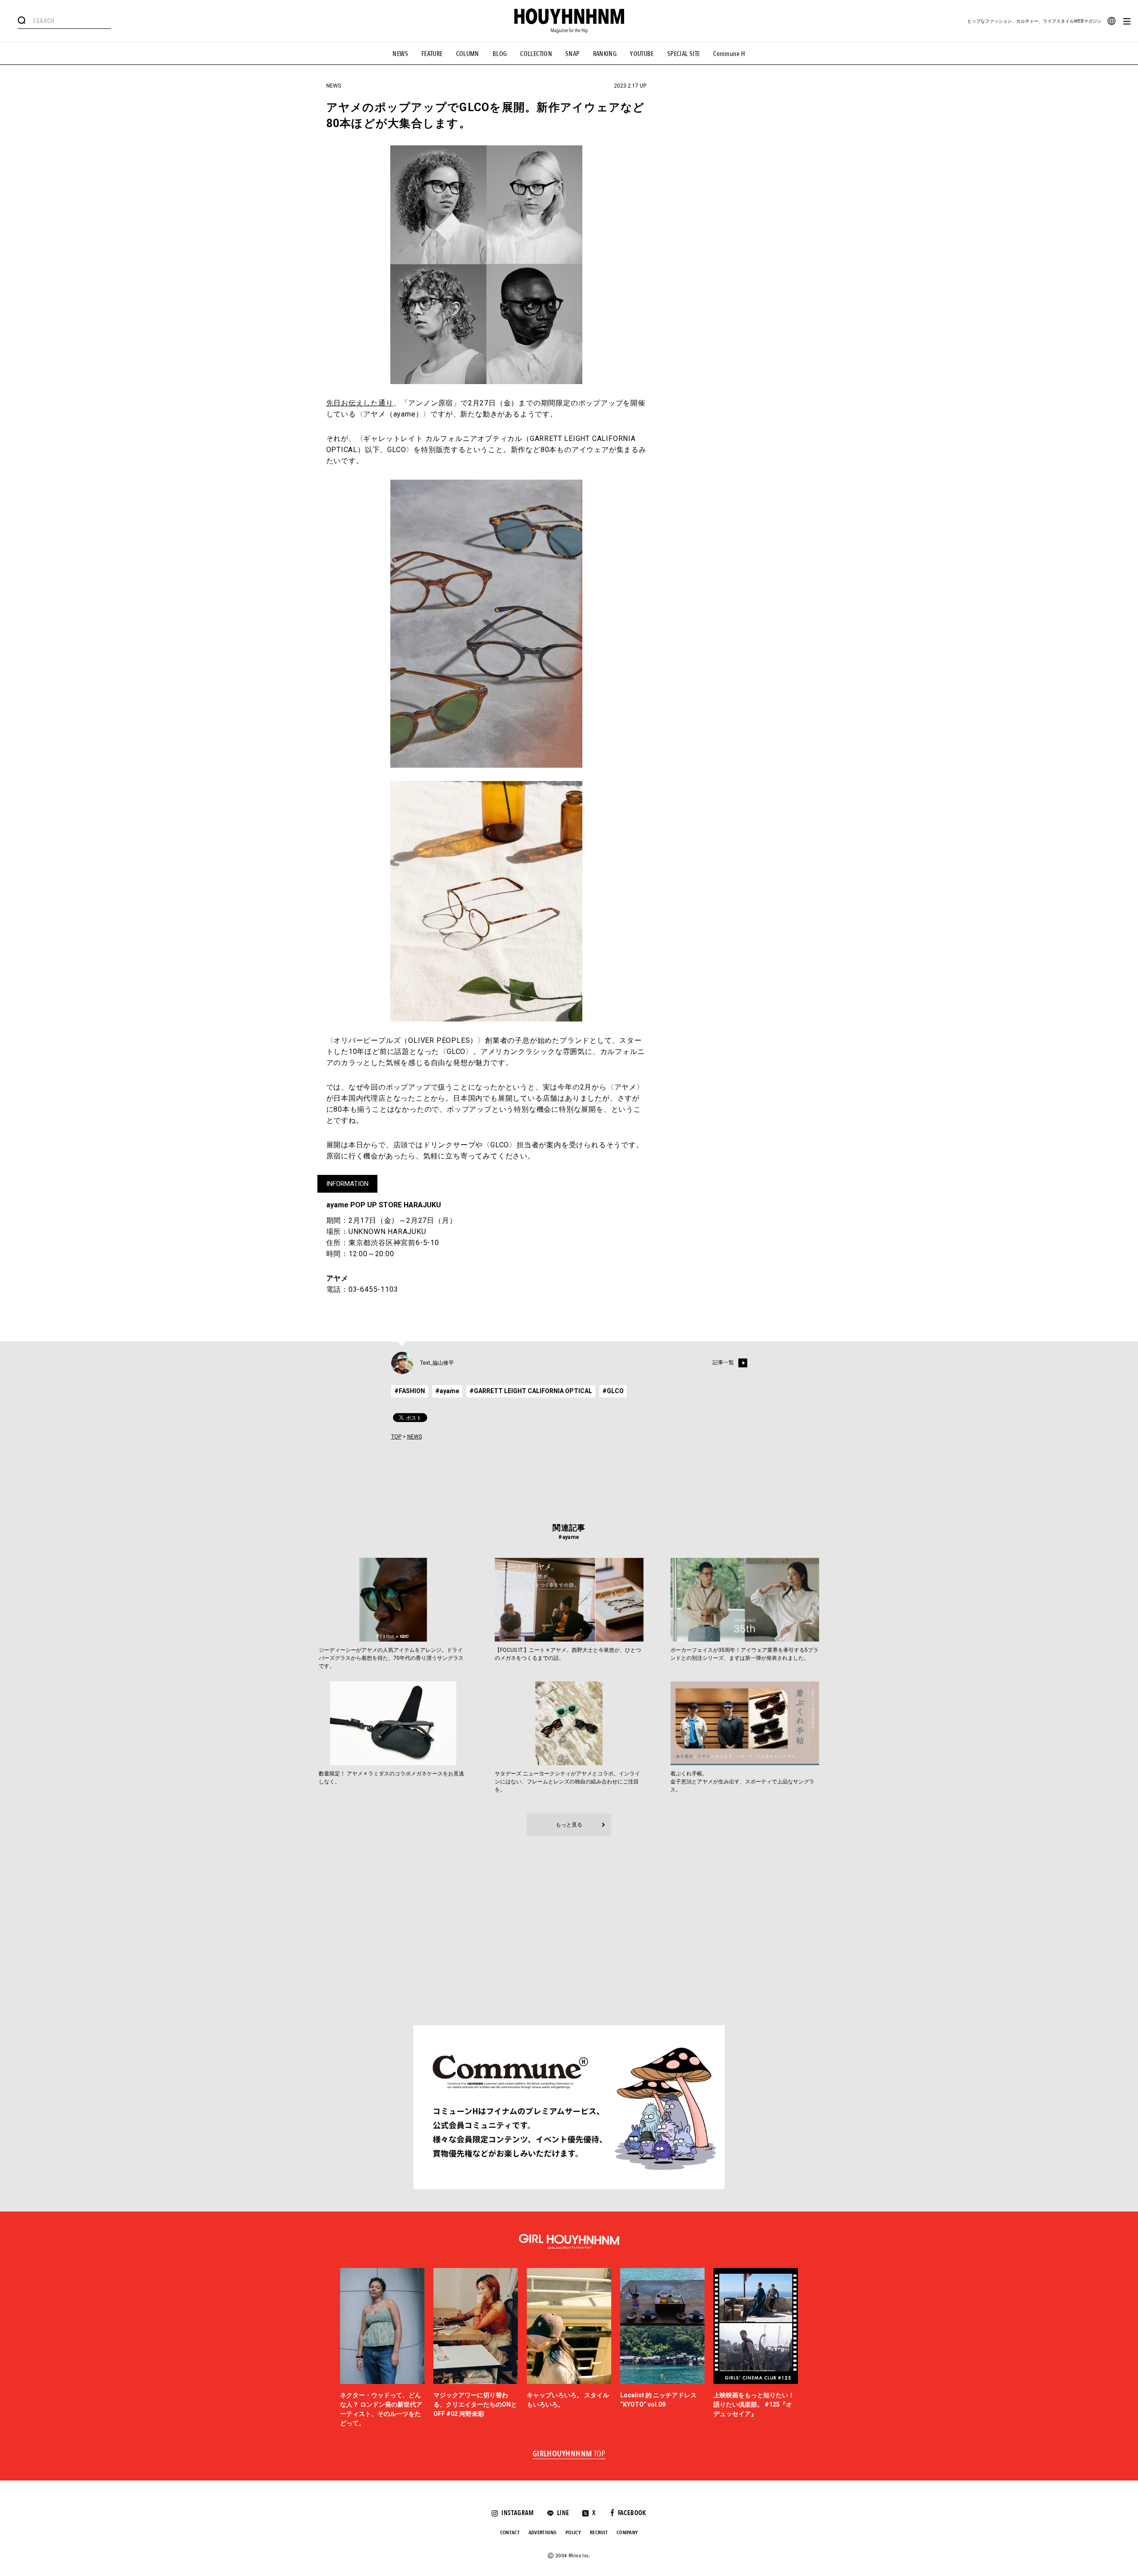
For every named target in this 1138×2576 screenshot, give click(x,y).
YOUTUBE (642, 54)
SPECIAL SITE (684, 54)
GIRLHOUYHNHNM (569, 2454)
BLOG (500, 54)
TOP (396, 1437)
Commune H (729, 54)
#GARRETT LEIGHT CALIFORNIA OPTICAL (531, 1391)
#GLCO (613, 1391)
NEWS (400, 54)
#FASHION (410, 1391)
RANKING (605, 54)
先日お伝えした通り (360, 403)
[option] (382, 2348)
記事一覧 (723, 1362)
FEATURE (432, 54)
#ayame (447, 1391)
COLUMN (468, 54)
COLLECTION (536, 54)
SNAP (573, 54)
